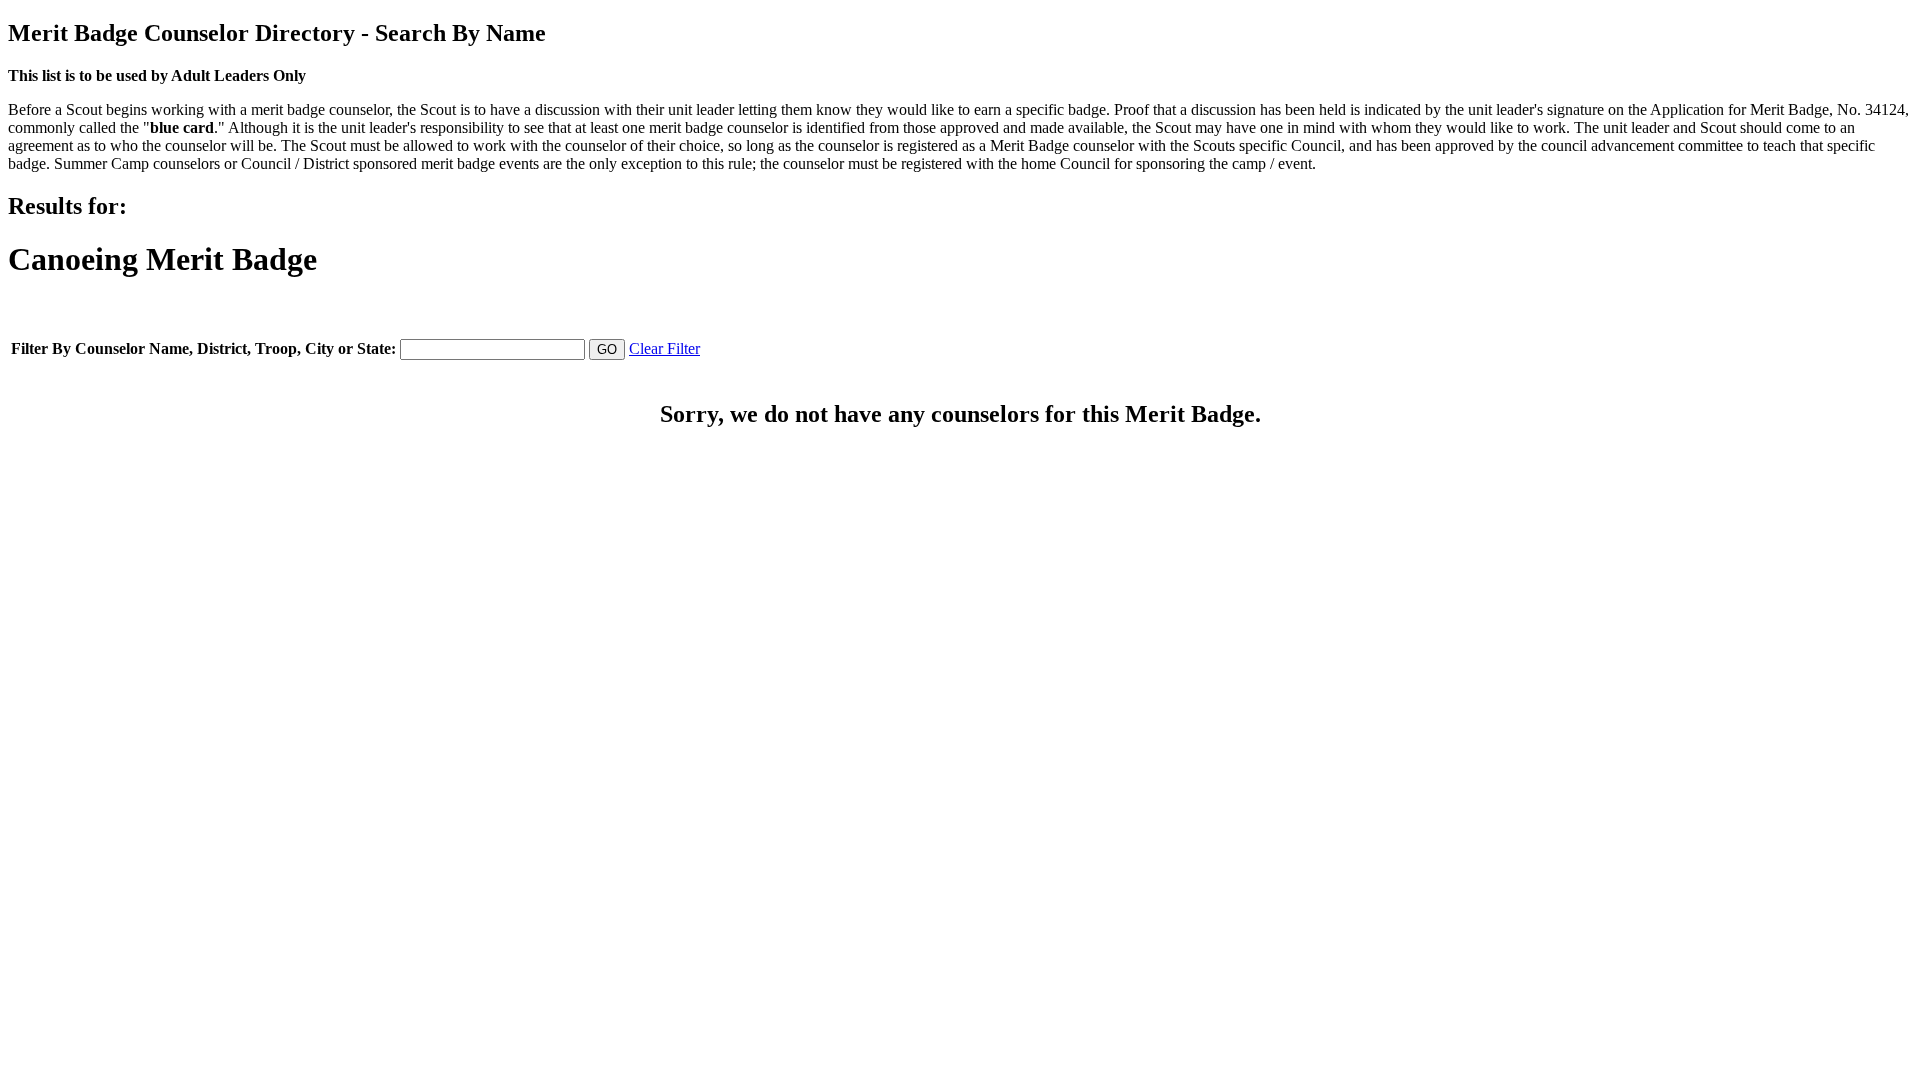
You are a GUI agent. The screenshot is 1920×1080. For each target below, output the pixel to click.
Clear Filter (664, 348)
